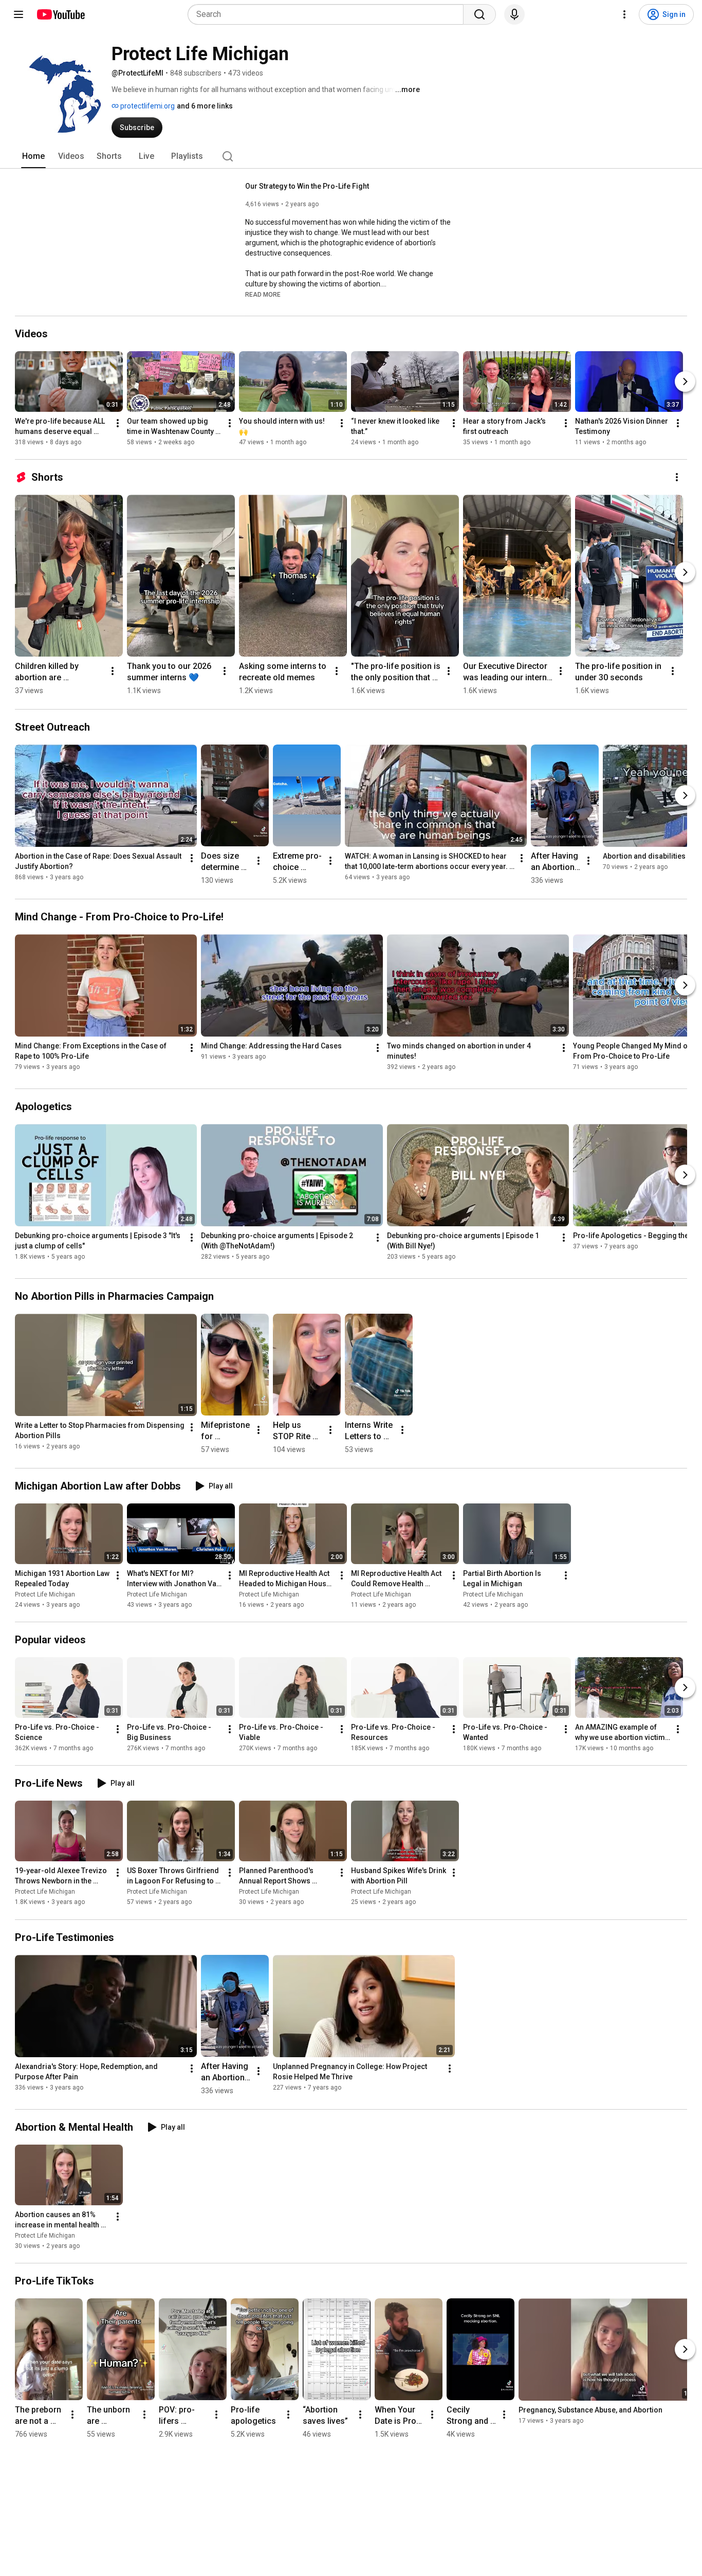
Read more (263, 295)
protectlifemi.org (147, 106)
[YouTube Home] (60, 14)
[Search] (479, 14)
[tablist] (351, 156)
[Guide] (19, 14)
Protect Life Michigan (45, 1594)
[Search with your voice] (514, 14)
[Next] (685, 382)
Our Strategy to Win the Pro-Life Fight (307, 186)
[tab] (33, 156)
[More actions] (118, 423)
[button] (263, 294)
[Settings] (624, 14)
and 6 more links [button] (205, 106)
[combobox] (329, 14)
